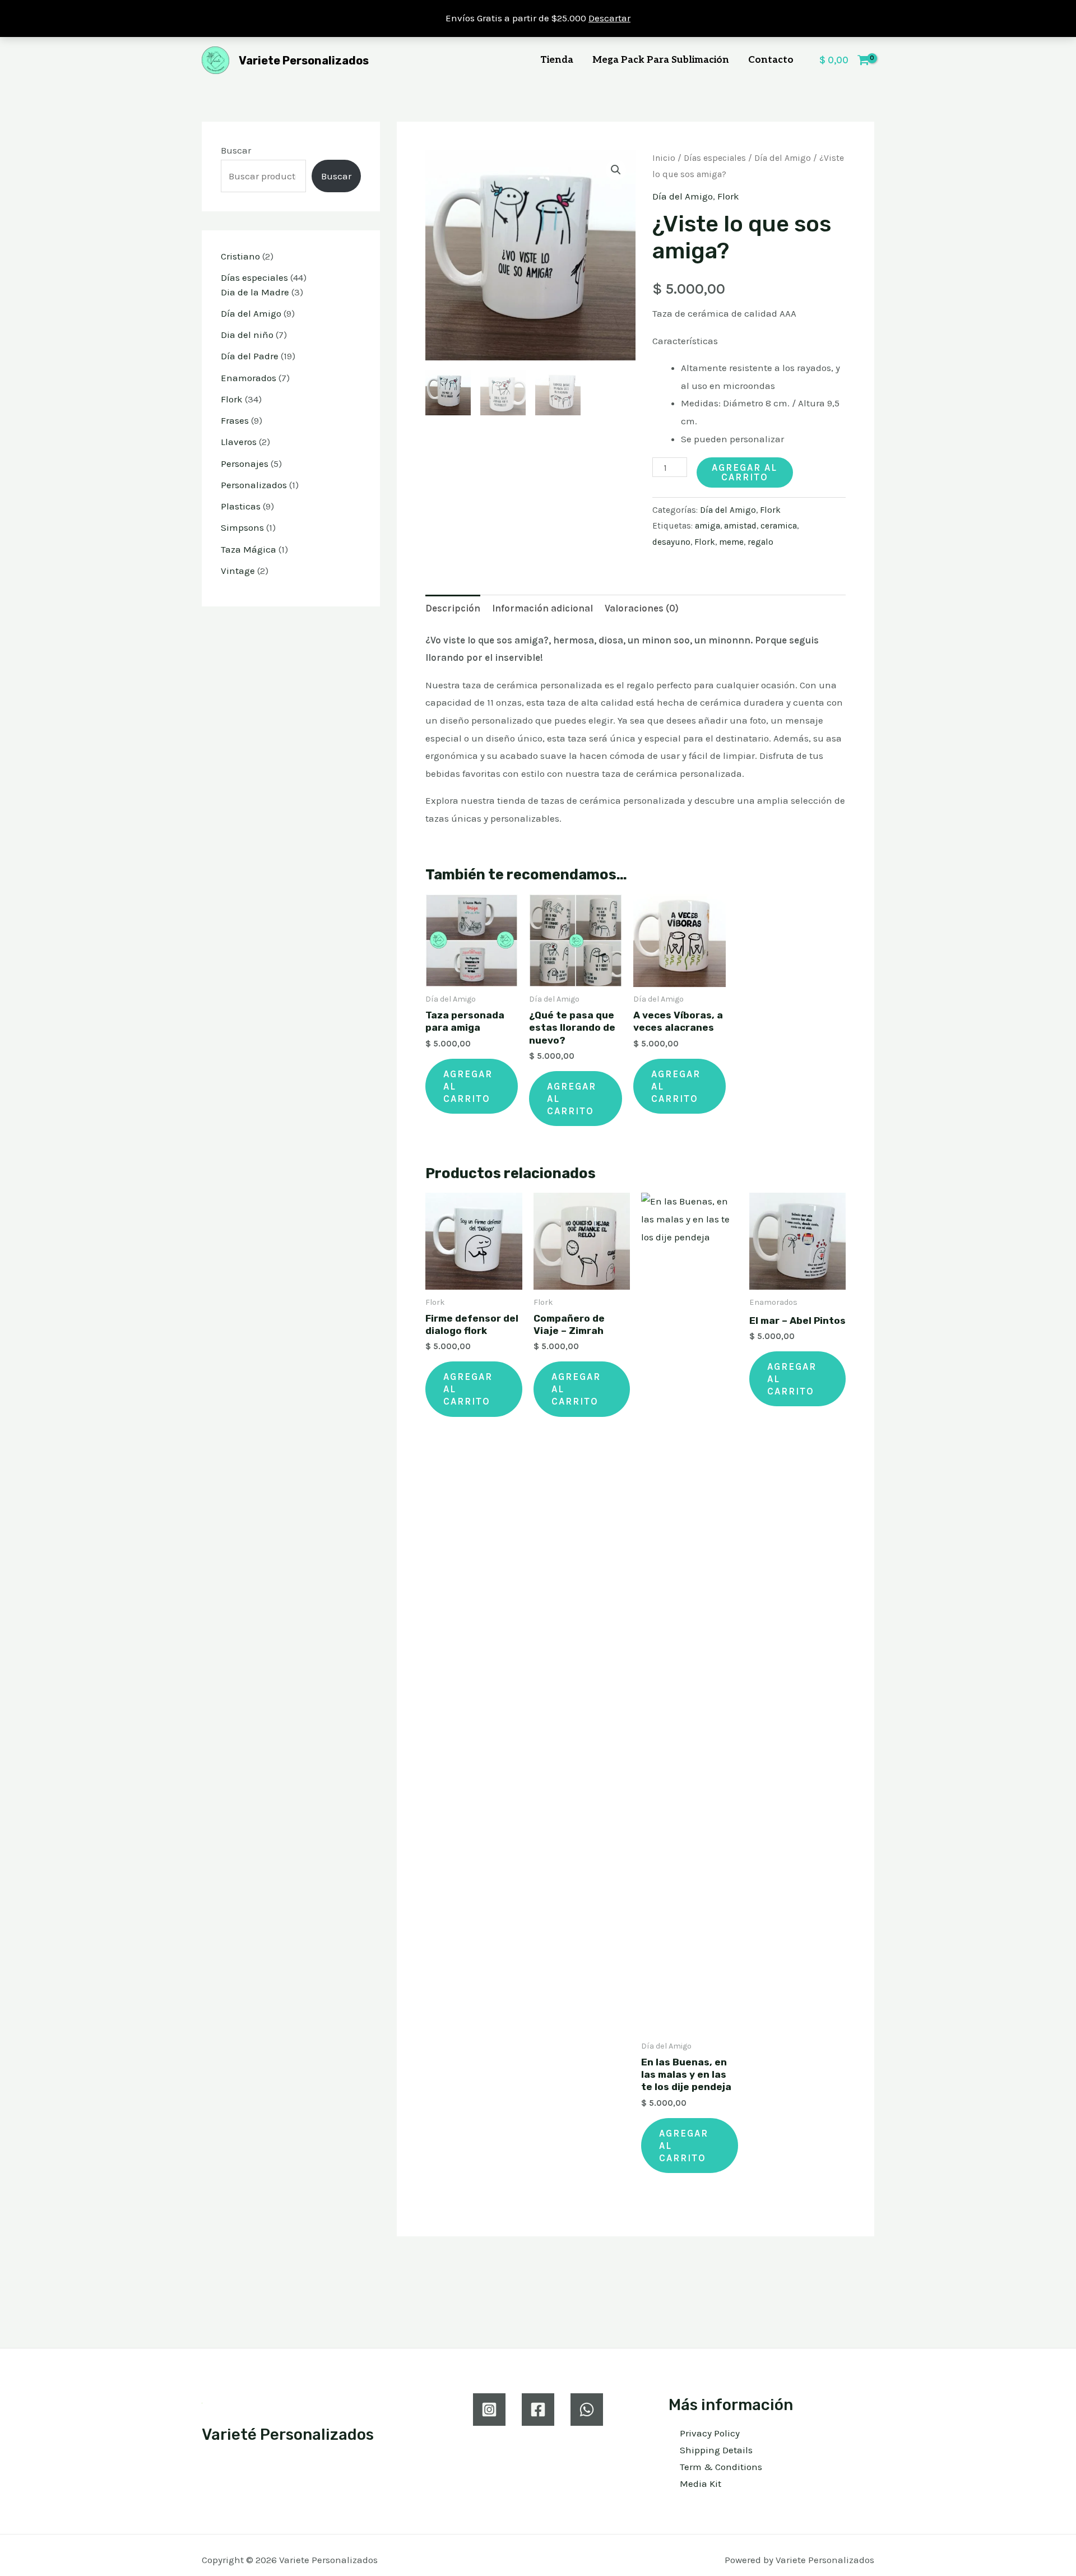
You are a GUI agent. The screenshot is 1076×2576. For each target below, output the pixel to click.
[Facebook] (538, 2410)
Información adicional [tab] (542, 608)
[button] (616, 170)
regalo (760, 542)
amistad (740, 526)
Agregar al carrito (745, 472)
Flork (728, 196)
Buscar (236, 150)
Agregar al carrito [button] (468, 1086)
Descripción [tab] (453, 608)
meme (731, 542)
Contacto (771, 60)
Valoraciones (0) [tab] (642, 608)
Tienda (557, 60)
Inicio (664, 158)
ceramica (779, 526)
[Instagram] (489, 2410)
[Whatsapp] (587, 2410)
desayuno (671, 542)
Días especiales (715, 158)
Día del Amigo (783, 158)
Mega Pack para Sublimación (661, 60)
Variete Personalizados (304, 61)
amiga (708, 526)
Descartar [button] (609, 18)
